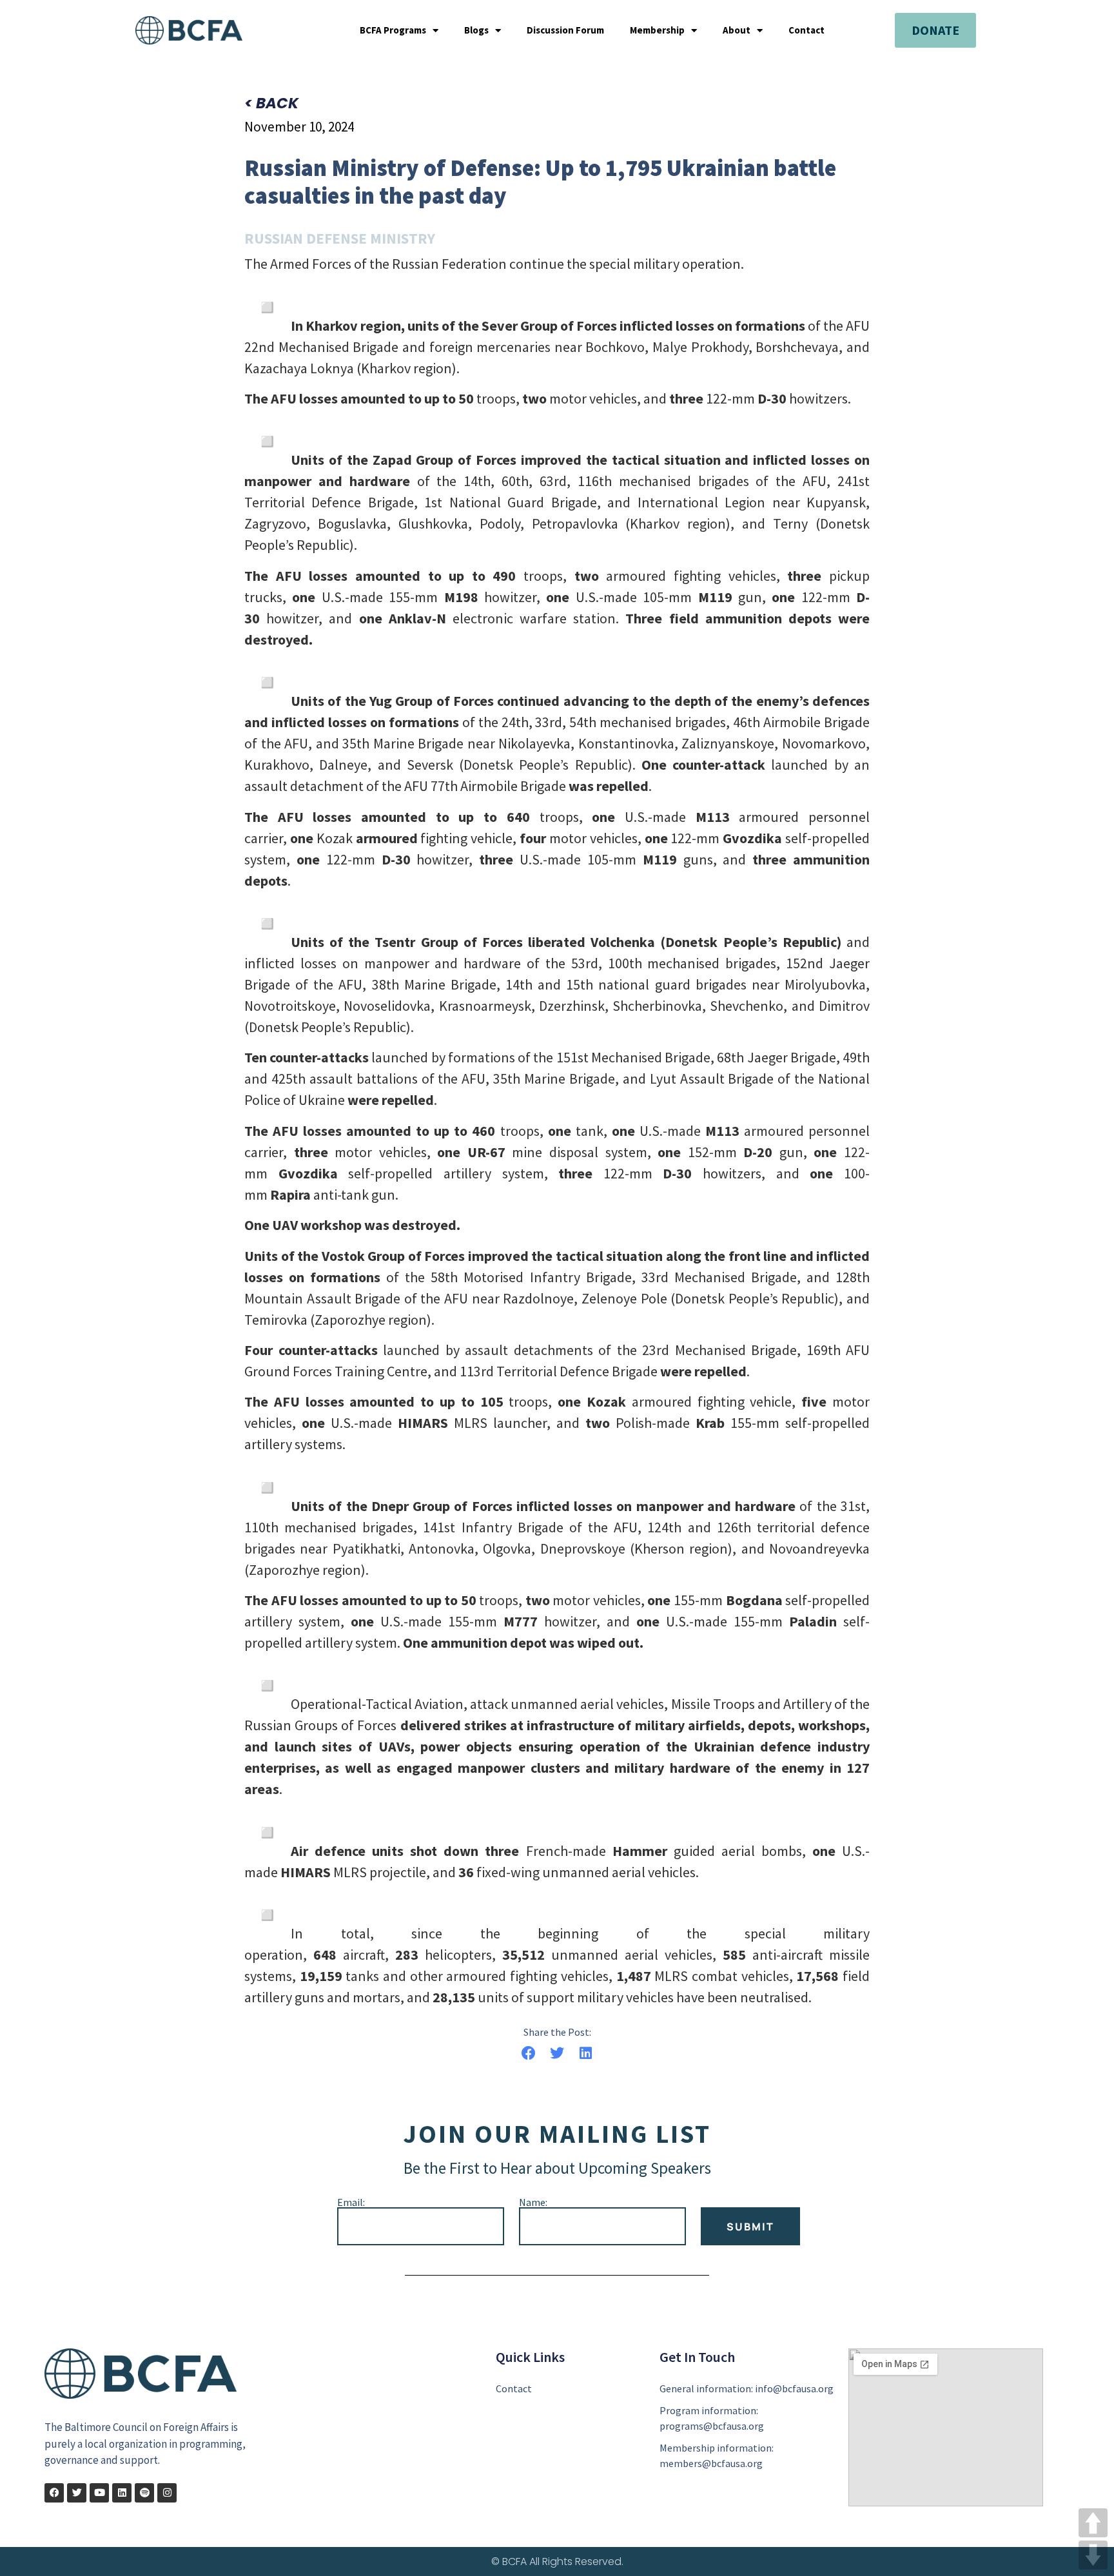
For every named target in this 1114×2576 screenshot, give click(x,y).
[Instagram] (167, 2493)
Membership (657, 30)
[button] (528, 2054)
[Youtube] (99, 2493)
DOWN (1093, 2555)
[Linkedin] (122, 2493)
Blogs (476, 30)
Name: (533, 2202)
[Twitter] (77, 2493)
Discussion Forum (565, 30)
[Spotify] (144, 2493)
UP (1093, 2523)
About (737, 30)
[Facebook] (54, 2493)
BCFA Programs (393, 30)
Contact (806, 30)
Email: (351, 2202)
